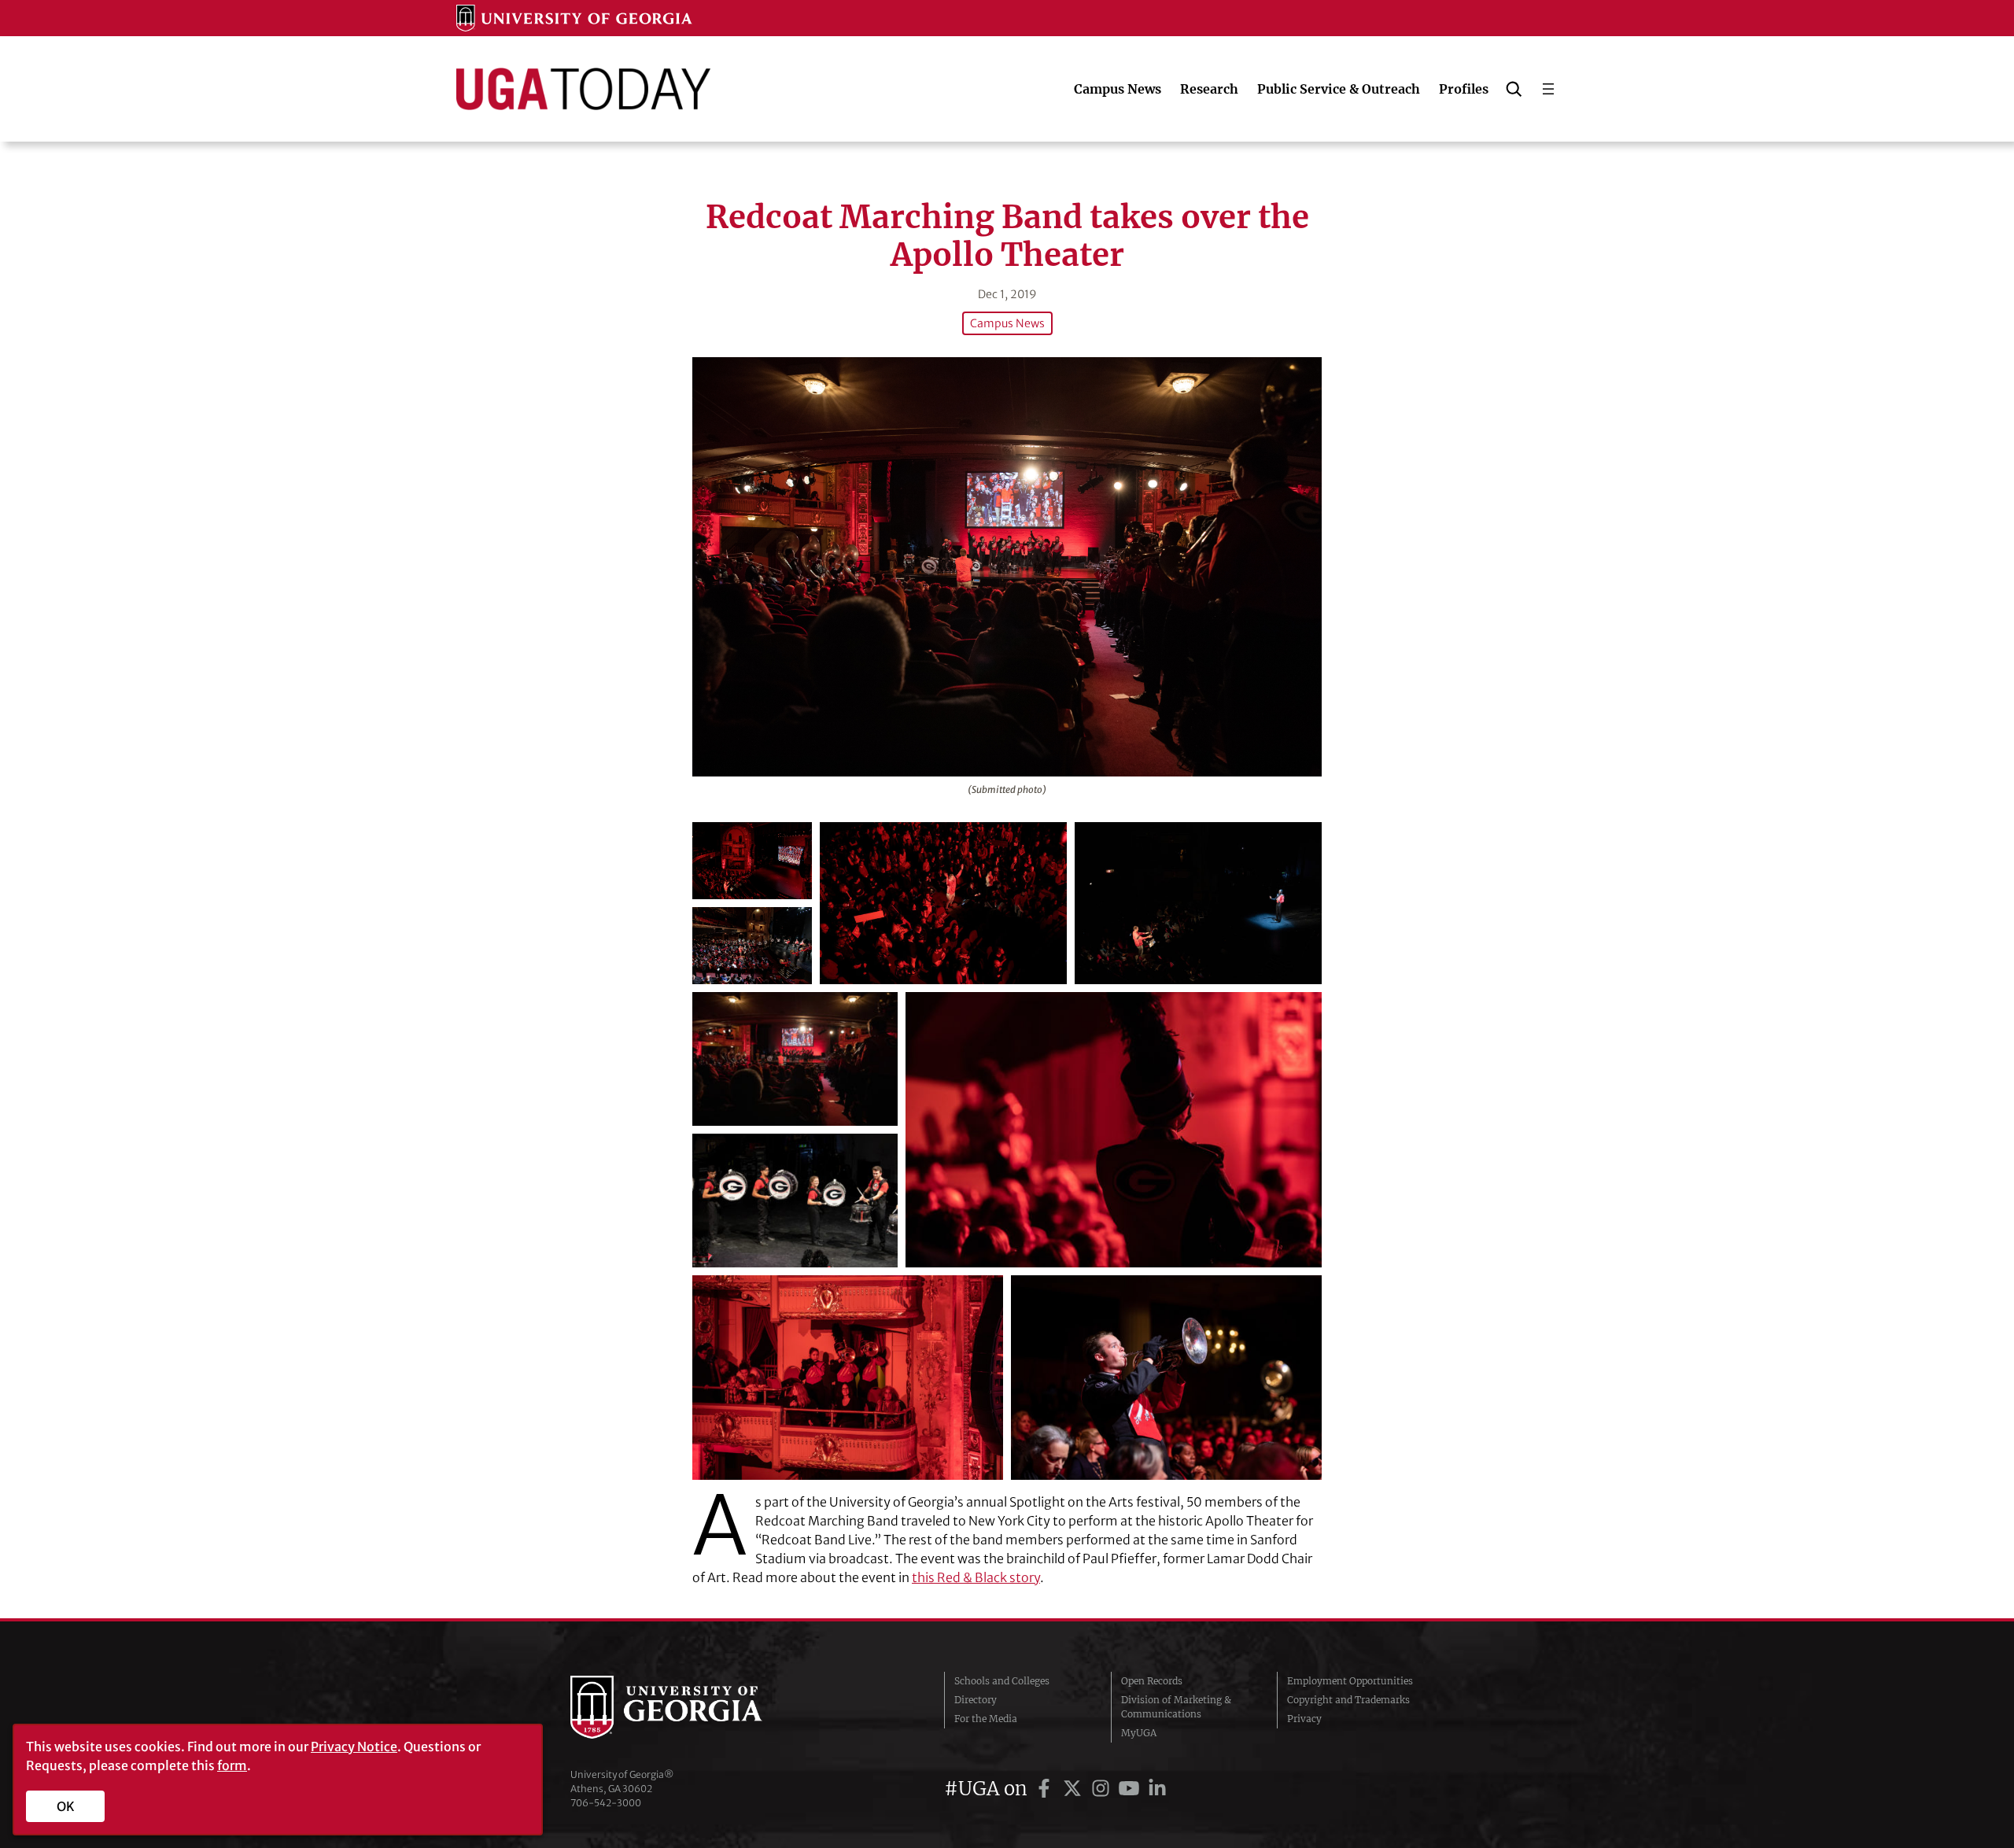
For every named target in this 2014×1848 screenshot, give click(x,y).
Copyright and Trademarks (1348, 1700)
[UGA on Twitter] (1075, 1789)
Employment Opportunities (1350, 1681)
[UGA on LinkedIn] (1157, 1789)
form (232, 1765)
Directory (976, 1700)
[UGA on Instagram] (1103, 1789)
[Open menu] (1548, 89)
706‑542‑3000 (606, 1803)
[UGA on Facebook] (1046, 1789)
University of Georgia (688, 1707)
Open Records (1152, 1681)
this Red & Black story (976, 1577)
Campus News (1007, 323)
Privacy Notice (354, 1747)
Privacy (1304, 1719)
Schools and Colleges (1002, 1681)
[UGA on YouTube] (1131, 1789)
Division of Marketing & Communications (1176, 1707)
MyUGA (1139, 1733)
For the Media (986, 1719)
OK (66, 1806)
